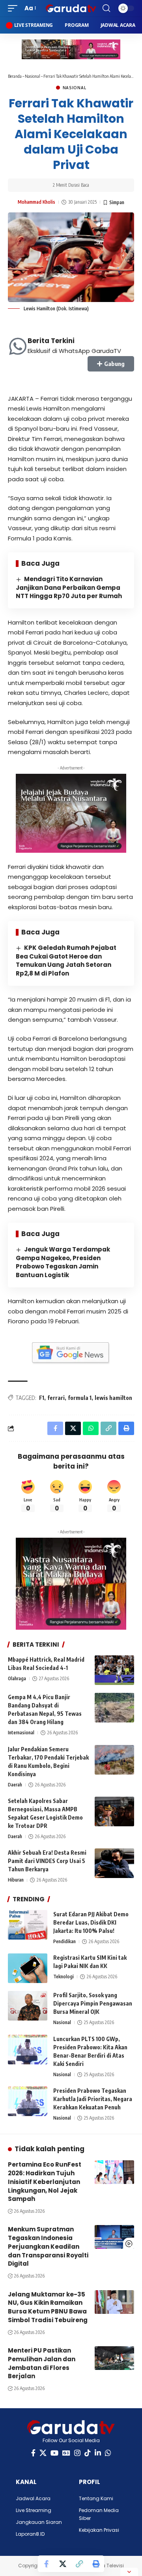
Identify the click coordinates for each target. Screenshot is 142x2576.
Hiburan (16, 1880)
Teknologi (64, 1977)
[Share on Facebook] (46, 2564)
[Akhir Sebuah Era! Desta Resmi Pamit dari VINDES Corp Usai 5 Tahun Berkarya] (114, 1863)
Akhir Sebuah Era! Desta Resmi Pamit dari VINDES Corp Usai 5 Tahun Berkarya (47, 1861)
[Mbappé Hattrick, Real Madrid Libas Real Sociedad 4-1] (114, 1670)
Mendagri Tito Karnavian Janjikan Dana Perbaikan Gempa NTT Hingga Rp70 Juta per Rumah (69, 588)
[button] (15, 8)
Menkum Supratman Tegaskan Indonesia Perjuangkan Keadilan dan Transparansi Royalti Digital (48, 2246)
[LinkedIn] (98, 2453)
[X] (43, 2453)
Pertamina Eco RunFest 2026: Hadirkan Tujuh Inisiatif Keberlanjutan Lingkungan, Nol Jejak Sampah (45, 2182)
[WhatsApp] (108, 2453)
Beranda (15, 76)
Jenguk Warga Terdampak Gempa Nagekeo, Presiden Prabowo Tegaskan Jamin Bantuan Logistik (63, 1262)
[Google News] (66, 2453)
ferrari (56, 1398)
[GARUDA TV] (71, 8)
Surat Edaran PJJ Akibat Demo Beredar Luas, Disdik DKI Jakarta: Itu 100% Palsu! (91, 1922)
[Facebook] (33, 2453)
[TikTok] (88, 2453)
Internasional (21, 1733)
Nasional (33, 76)
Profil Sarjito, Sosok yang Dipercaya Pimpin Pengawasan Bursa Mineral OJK (93, 2003)
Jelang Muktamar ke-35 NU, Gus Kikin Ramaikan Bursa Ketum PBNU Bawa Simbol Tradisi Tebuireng (48, 2307)
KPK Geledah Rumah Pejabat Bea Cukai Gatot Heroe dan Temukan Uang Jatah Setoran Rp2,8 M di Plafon (66, 961)
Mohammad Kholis (36, 202)
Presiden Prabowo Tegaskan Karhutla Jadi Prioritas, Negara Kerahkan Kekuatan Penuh (93, 2099)
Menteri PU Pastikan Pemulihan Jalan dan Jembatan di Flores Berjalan (42, 2363)
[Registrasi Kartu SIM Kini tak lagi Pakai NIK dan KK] (28, 1968)
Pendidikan (64, 1941)
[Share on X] (63, 2564)
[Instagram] (77, 2453)
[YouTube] (54, 2453)
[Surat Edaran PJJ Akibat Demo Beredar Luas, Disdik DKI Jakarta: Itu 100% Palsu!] (28, 1925)
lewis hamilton (113, 1398)
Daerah (15, 1785)
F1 (42, 1398)
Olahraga (17, 1678)
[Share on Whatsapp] (91, 1428)
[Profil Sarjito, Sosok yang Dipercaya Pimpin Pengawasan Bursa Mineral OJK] (28, 2006)
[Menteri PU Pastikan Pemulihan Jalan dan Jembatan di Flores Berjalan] (114, 2358)
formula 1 (80, 1398)
